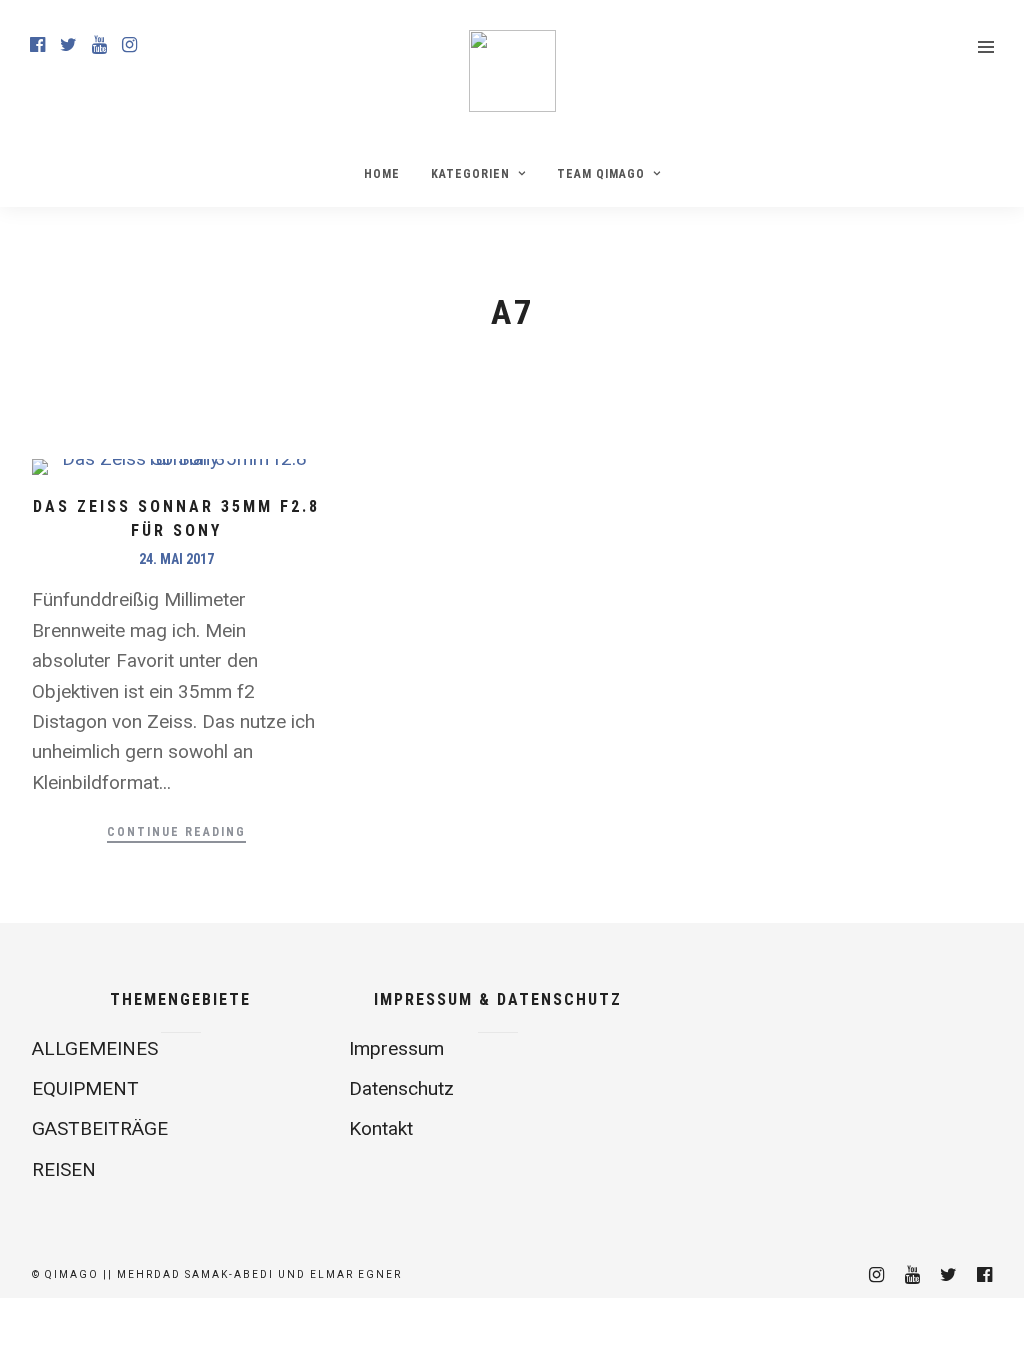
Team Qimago (601, 174)
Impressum (396, 1048)
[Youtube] (99, 45)
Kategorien (470, 174)
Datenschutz (401, 1088)
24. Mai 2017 (176, 559)
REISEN (64, 1169)
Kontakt (381, 1128)
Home (382, 174)
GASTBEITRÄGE (100, 1128)
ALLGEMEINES (95, 1048)
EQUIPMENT (85, 1088)
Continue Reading (176, 832)
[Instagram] (129, 45)
